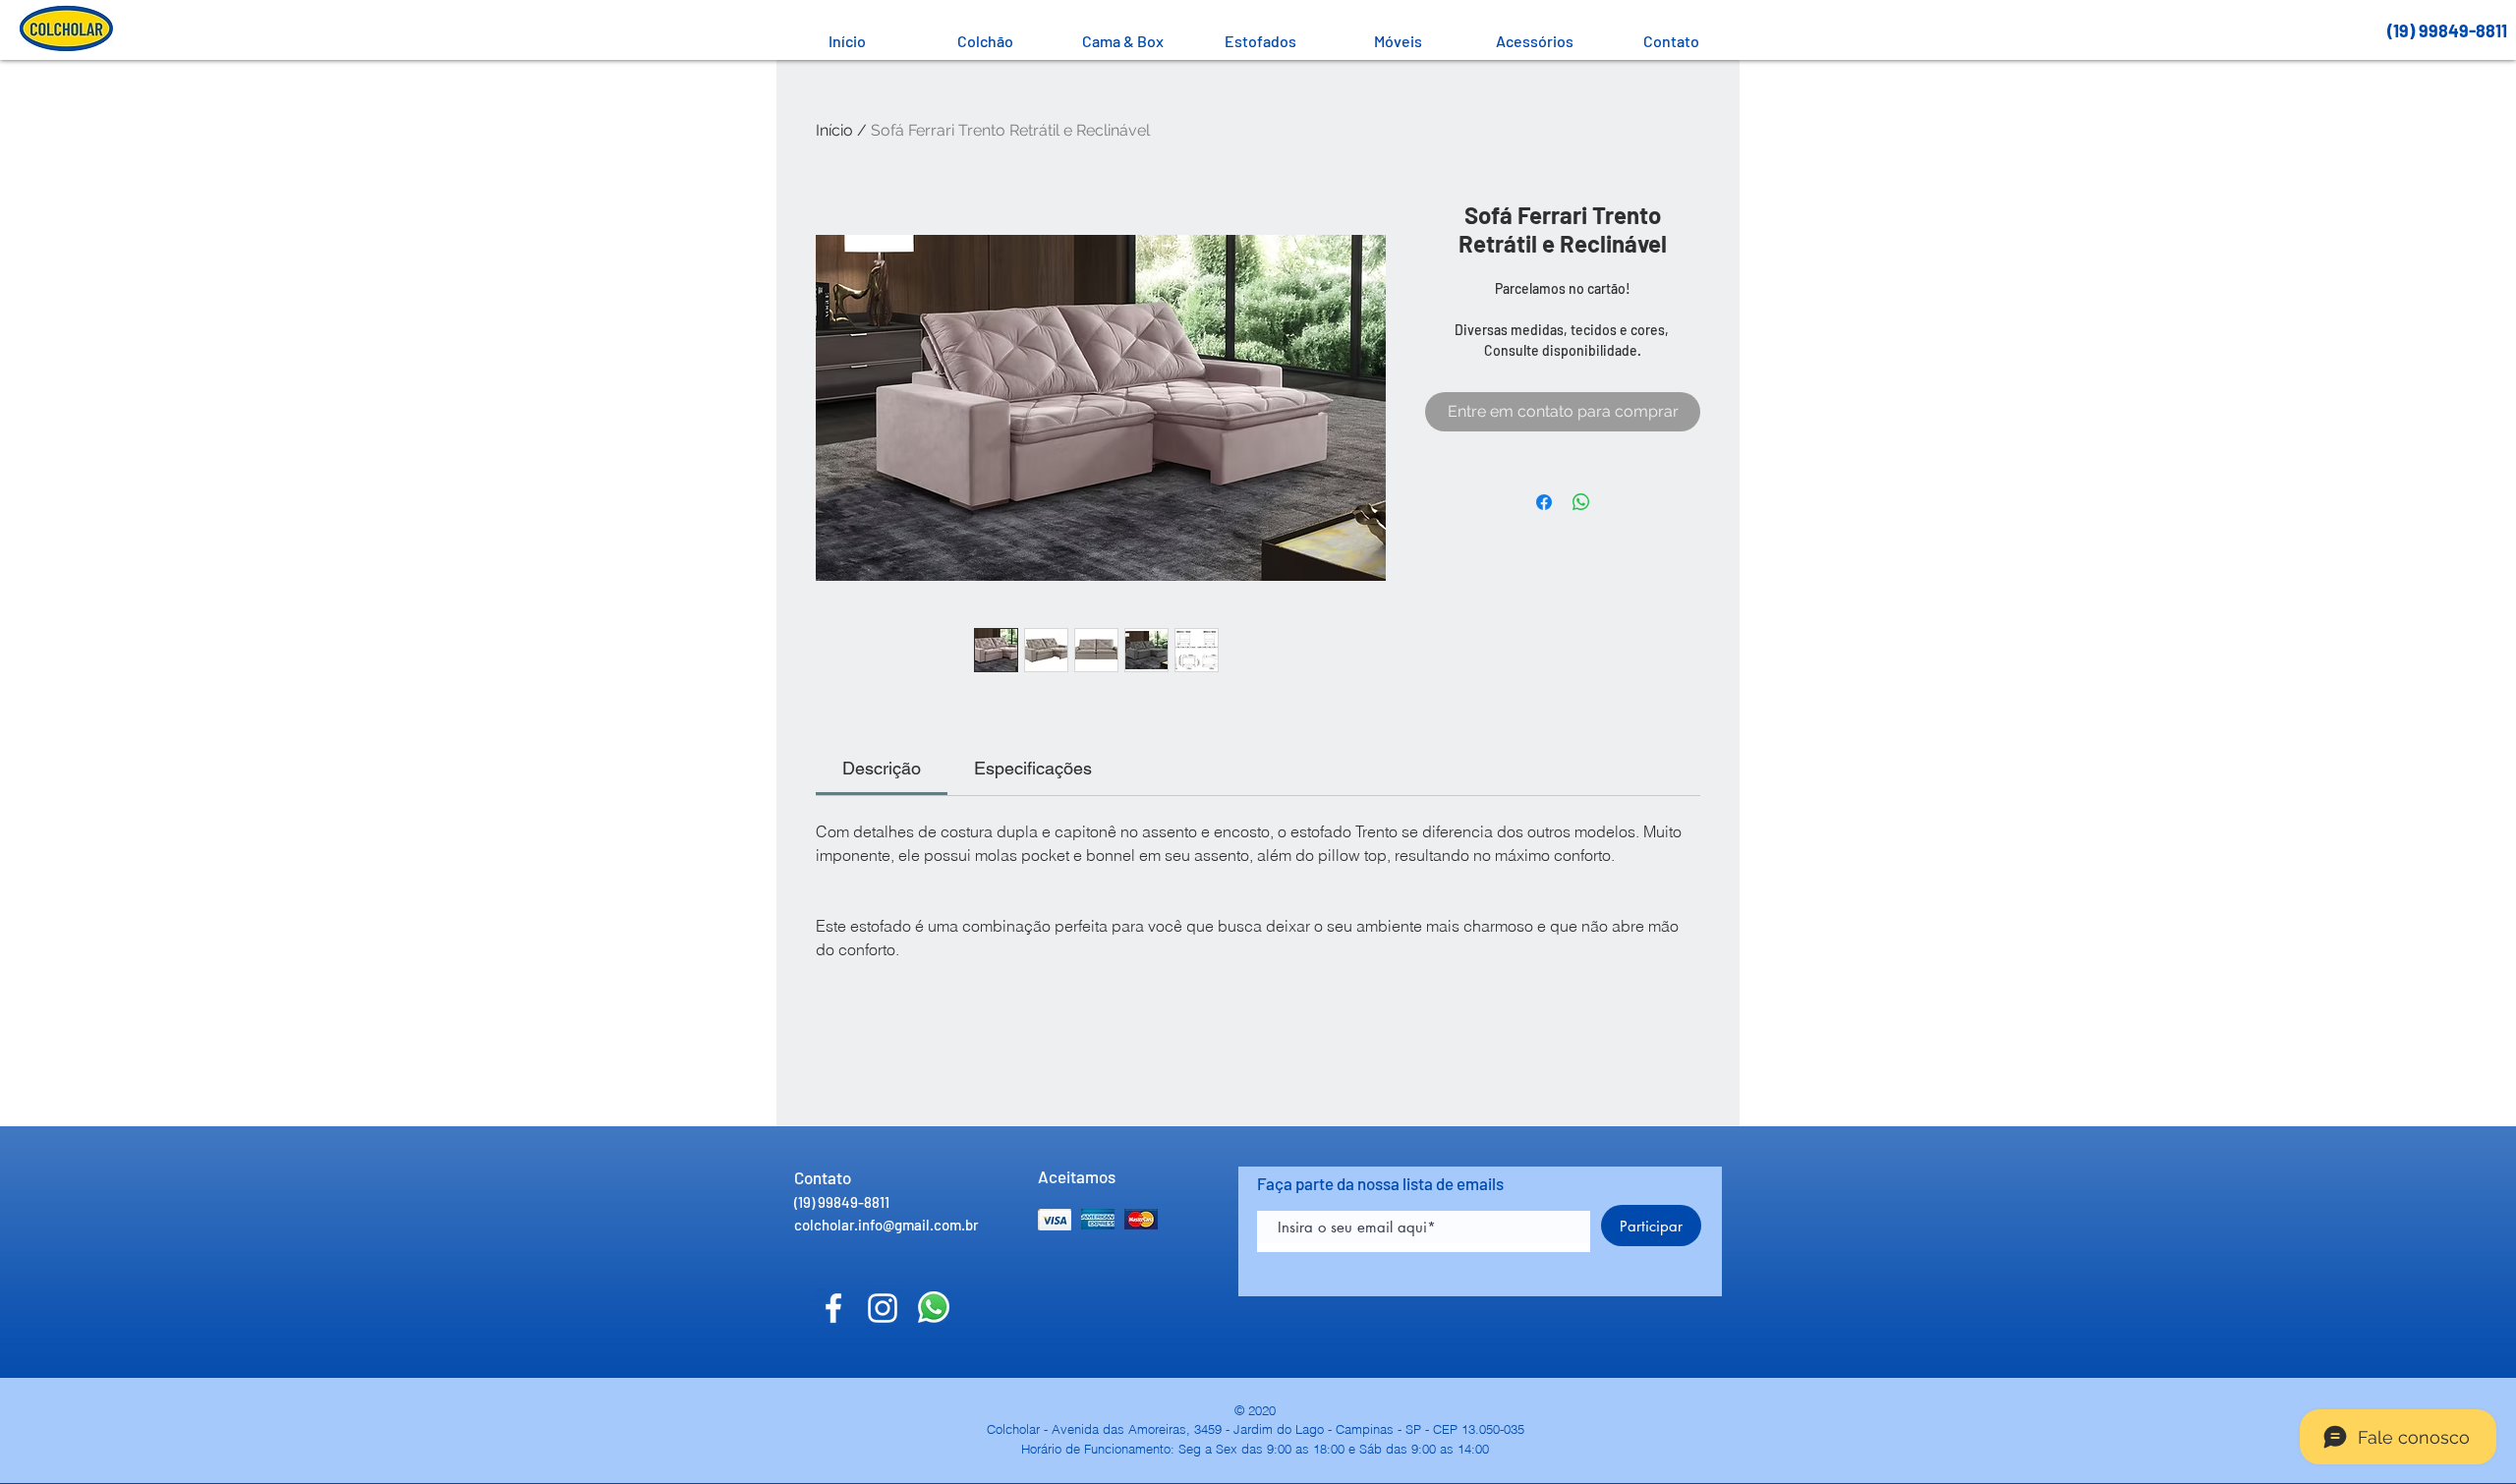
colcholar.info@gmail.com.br (886, 1225)
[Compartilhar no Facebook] (1544, 502)
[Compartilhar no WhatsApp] (1581, 502)
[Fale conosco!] (934, 1308)
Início (834, 130)
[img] (1055, 1219)
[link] (882, 768)
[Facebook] (833, 1308)
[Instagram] (883, 1308)
